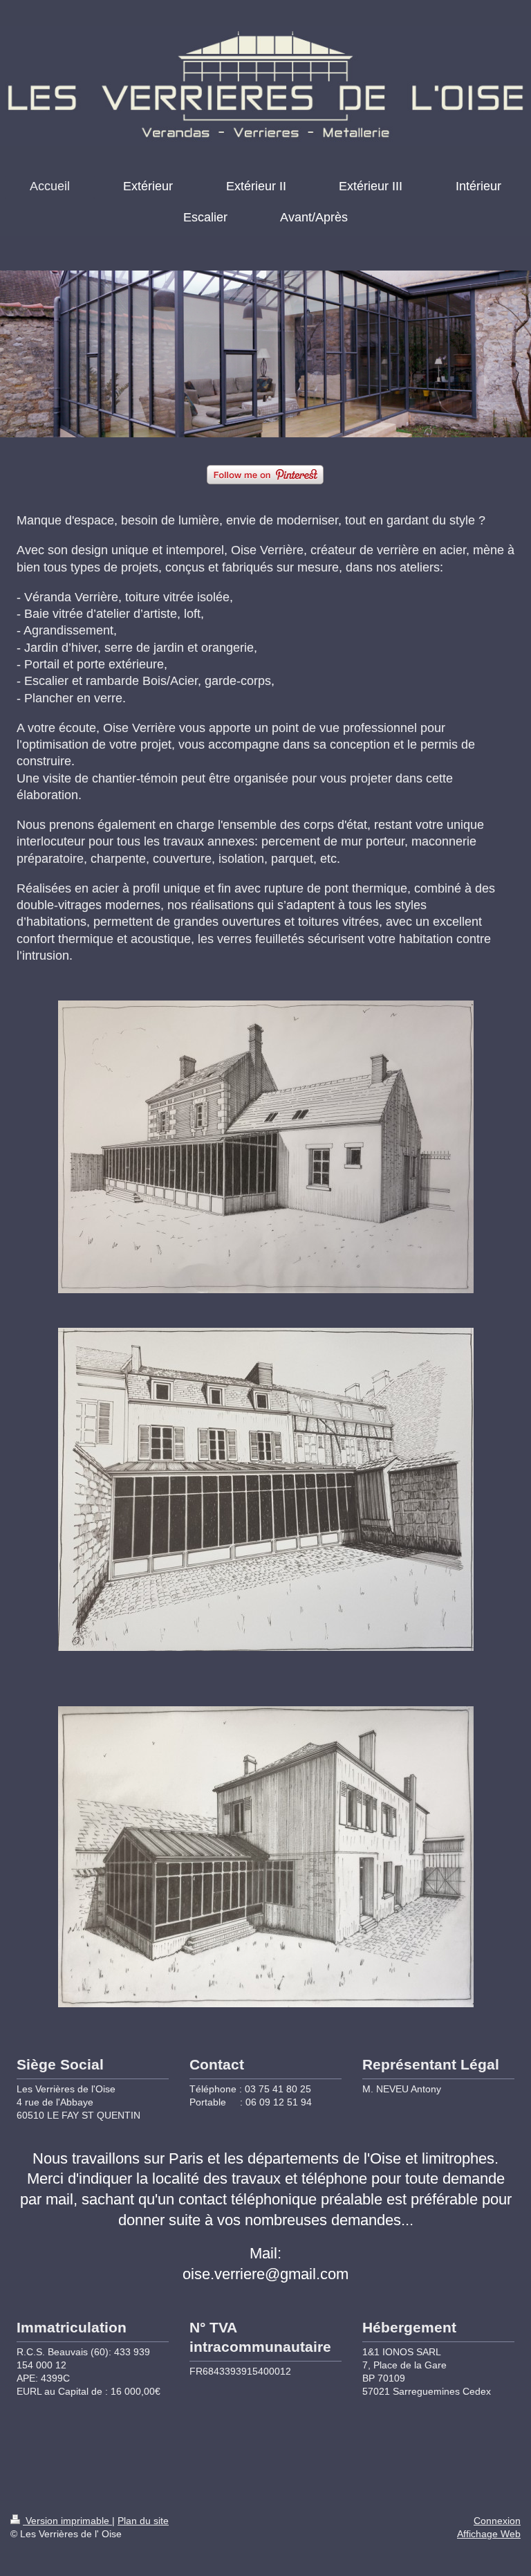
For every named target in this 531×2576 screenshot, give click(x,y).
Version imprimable (67, 2521)
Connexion (497, 2521)
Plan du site (143, 2521)
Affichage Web (489, 2534)
